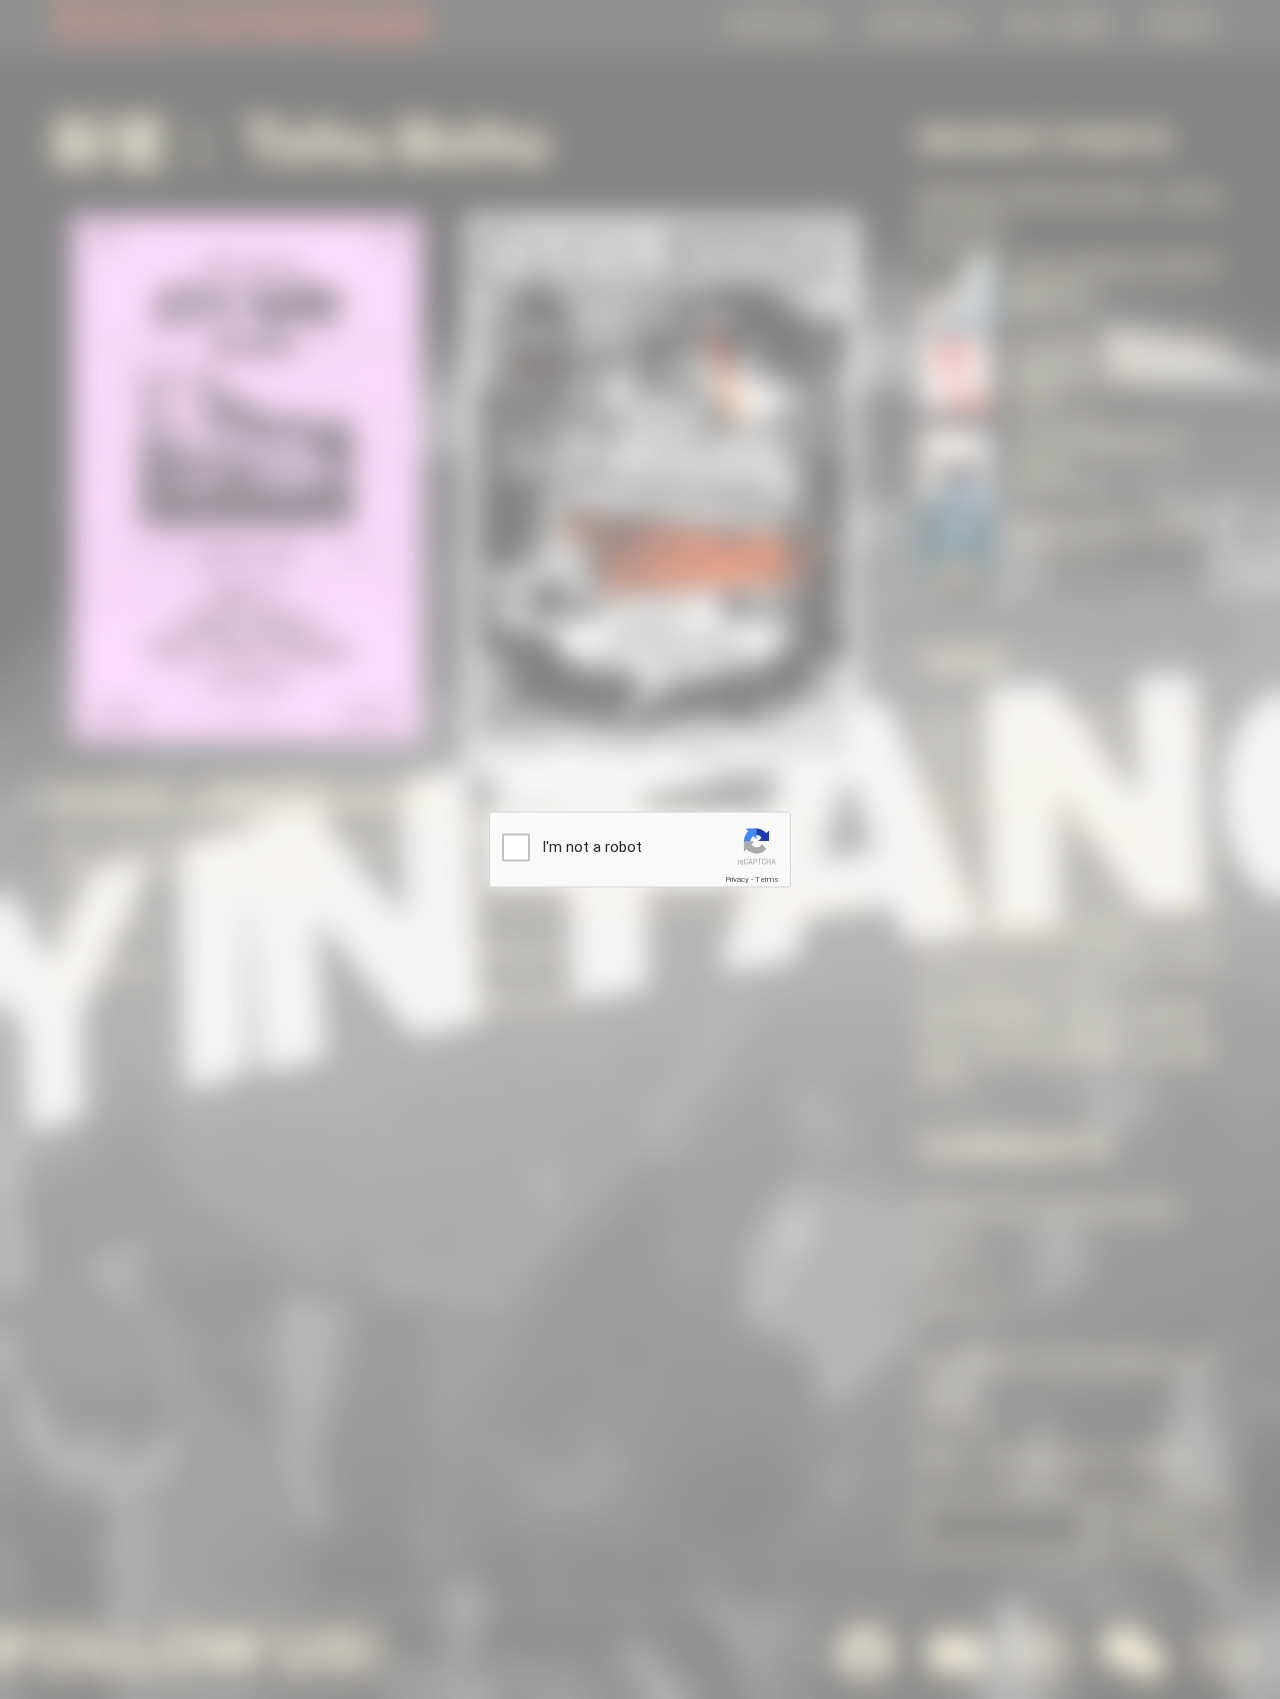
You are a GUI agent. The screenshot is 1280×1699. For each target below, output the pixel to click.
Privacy (737, 878)
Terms (767, 878)
